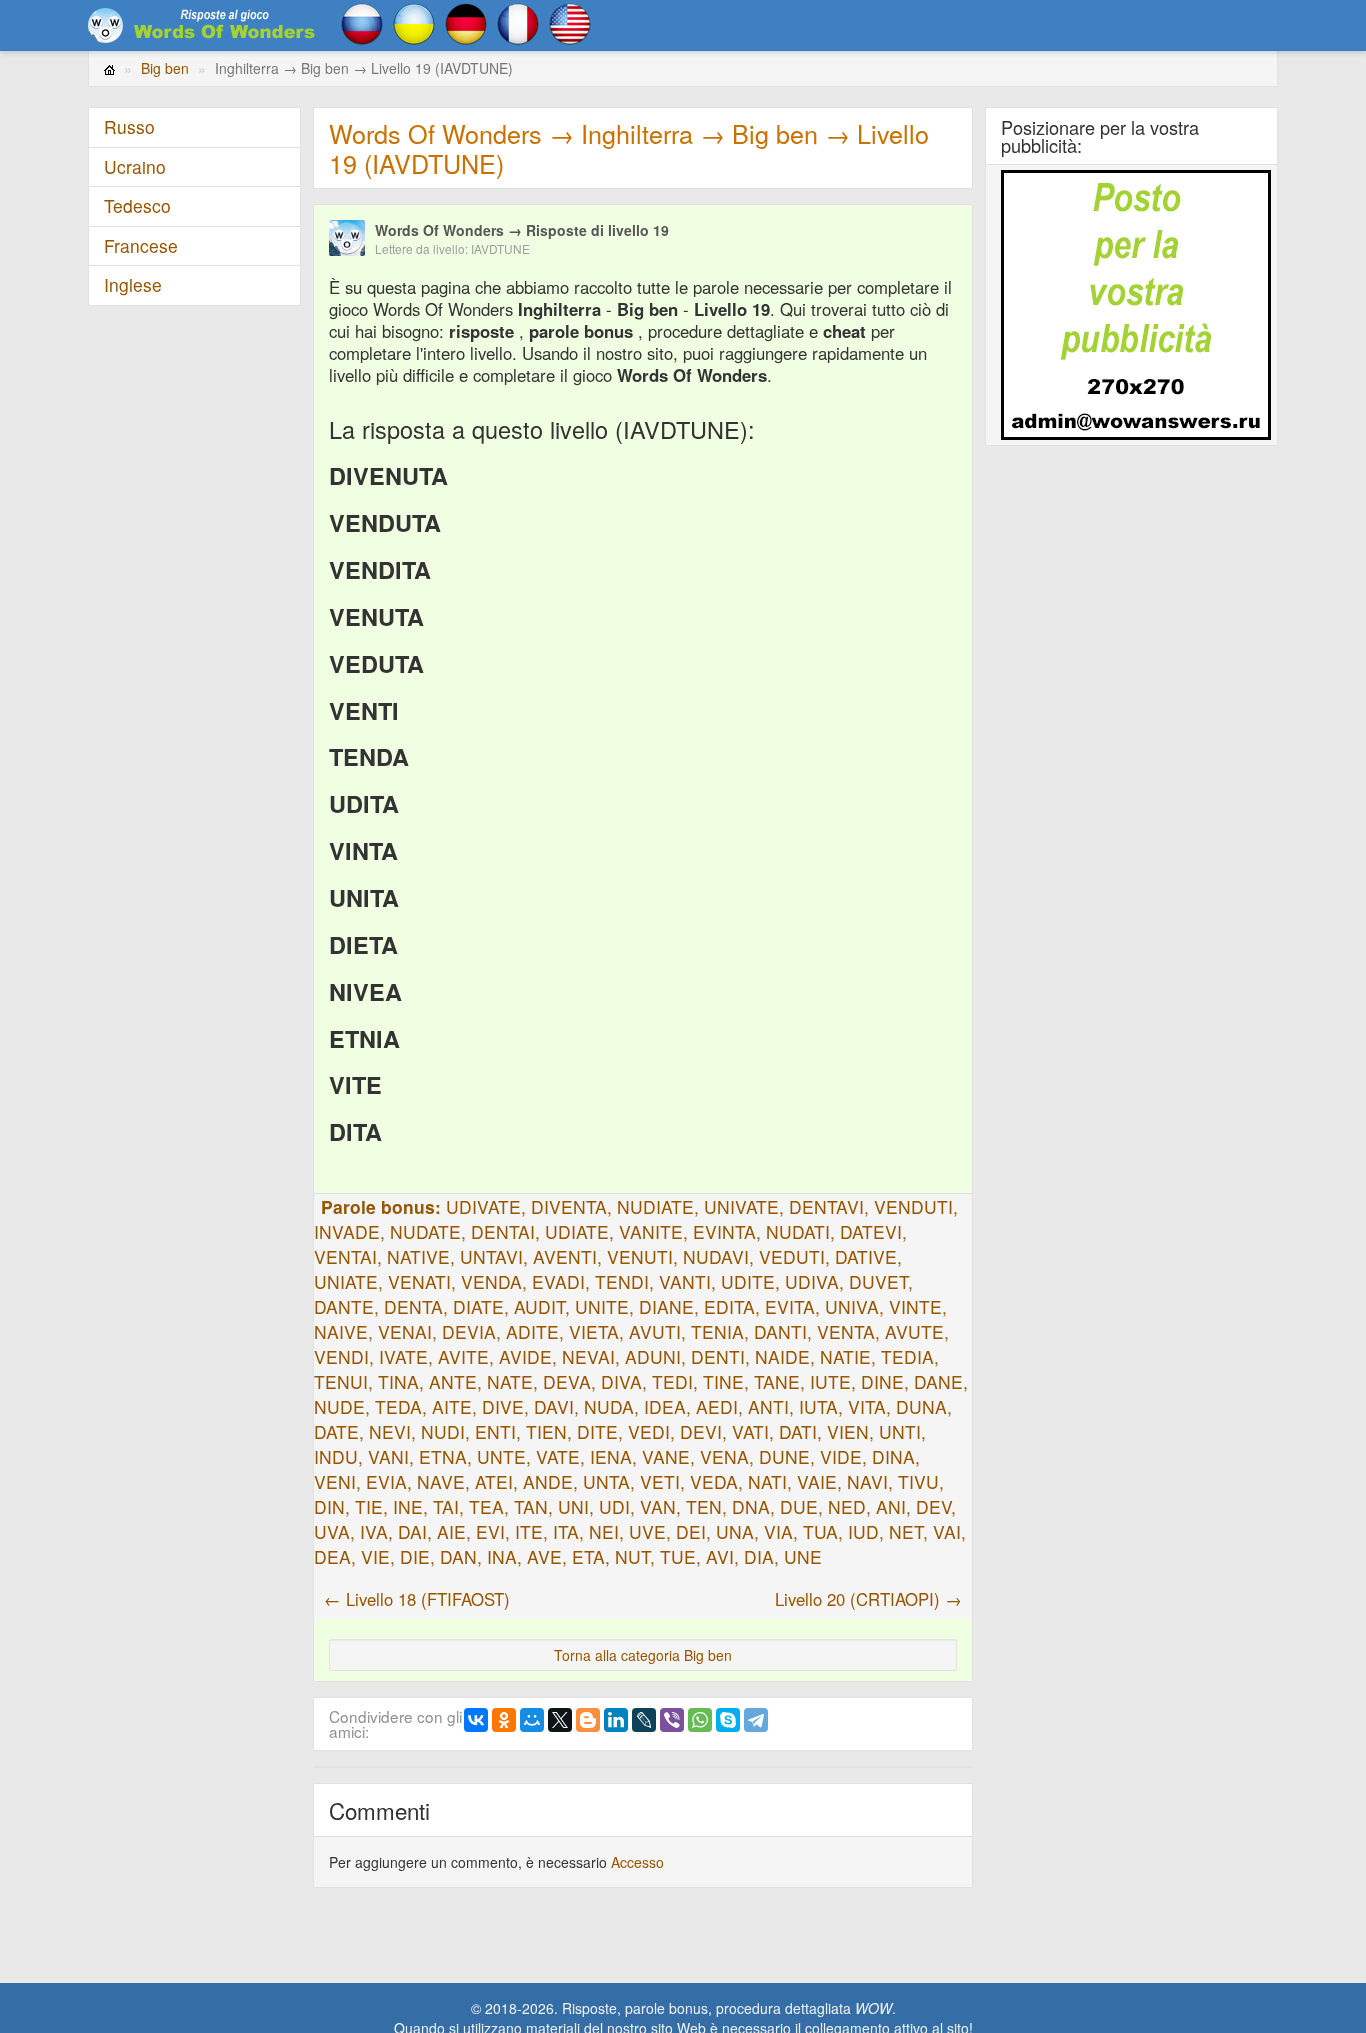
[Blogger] (588, 1720)
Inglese (133, 284)
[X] (560, 1720)
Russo (129, 126)
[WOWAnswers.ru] (203, 25)
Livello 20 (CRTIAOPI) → (868, 1599)
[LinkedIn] (616, 1720)
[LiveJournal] (644, 1720)
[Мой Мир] (532, 1720)
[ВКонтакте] (476, 1720)
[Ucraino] (414, 22)
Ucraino (135, 166)
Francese (141, 245)
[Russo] (362, 22)
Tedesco (137, 205)
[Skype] (728, 1720)
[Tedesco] (466, 22)
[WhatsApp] (700, 1720)
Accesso (637, 1862)
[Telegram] (756, 1720)
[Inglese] (570, 22)
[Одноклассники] (504, 1720)
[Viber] (672, 1720)
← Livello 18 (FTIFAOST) (417, 1599)
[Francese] (518, 22)
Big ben (165, 68)
